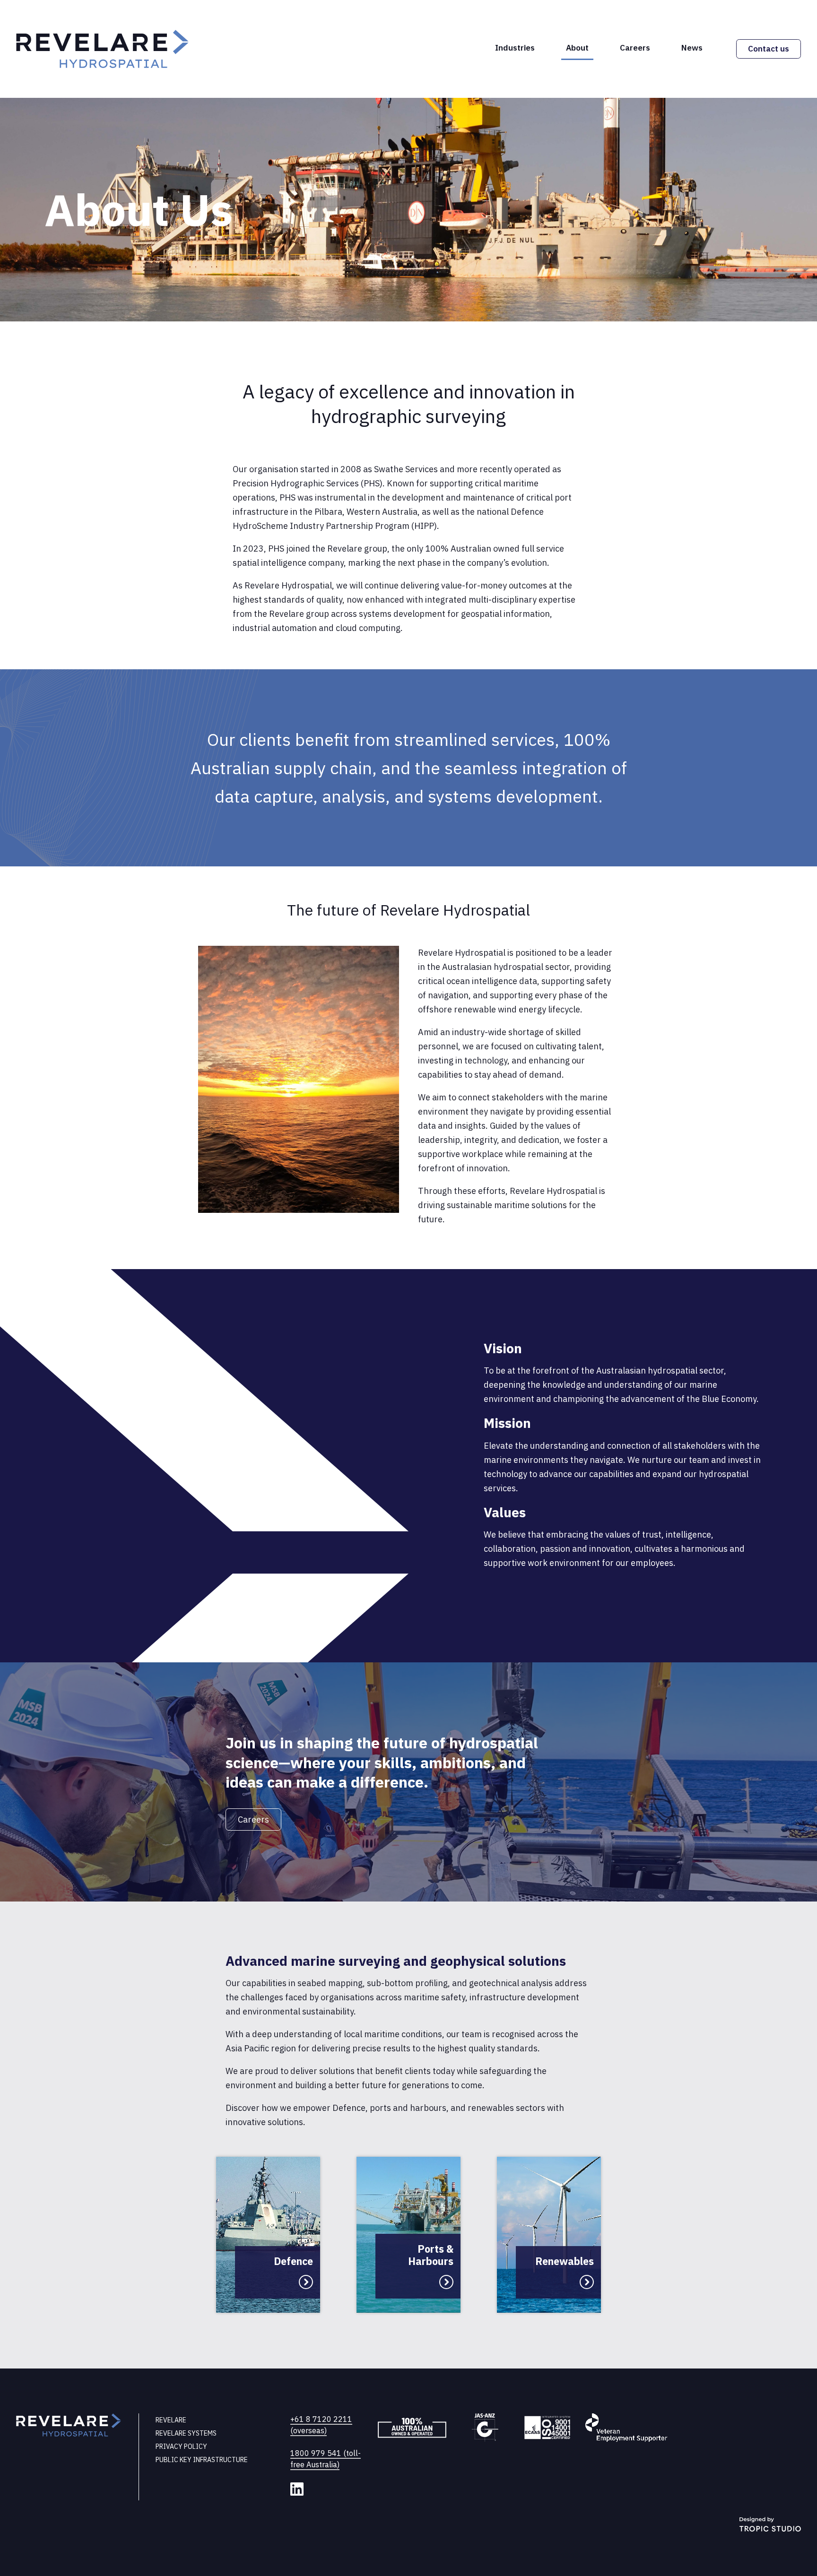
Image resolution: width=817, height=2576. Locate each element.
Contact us (769, 49)
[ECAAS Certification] (547, 2429)
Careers (635, 48)
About (577, 48)
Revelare (171, 2420)
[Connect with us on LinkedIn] (297, 2489)
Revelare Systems (186, 2433)
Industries (515, 48)
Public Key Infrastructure (202, 2460)
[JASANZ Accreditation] (486, 2429)
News (692, 48)
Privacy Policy (181, 2446)
